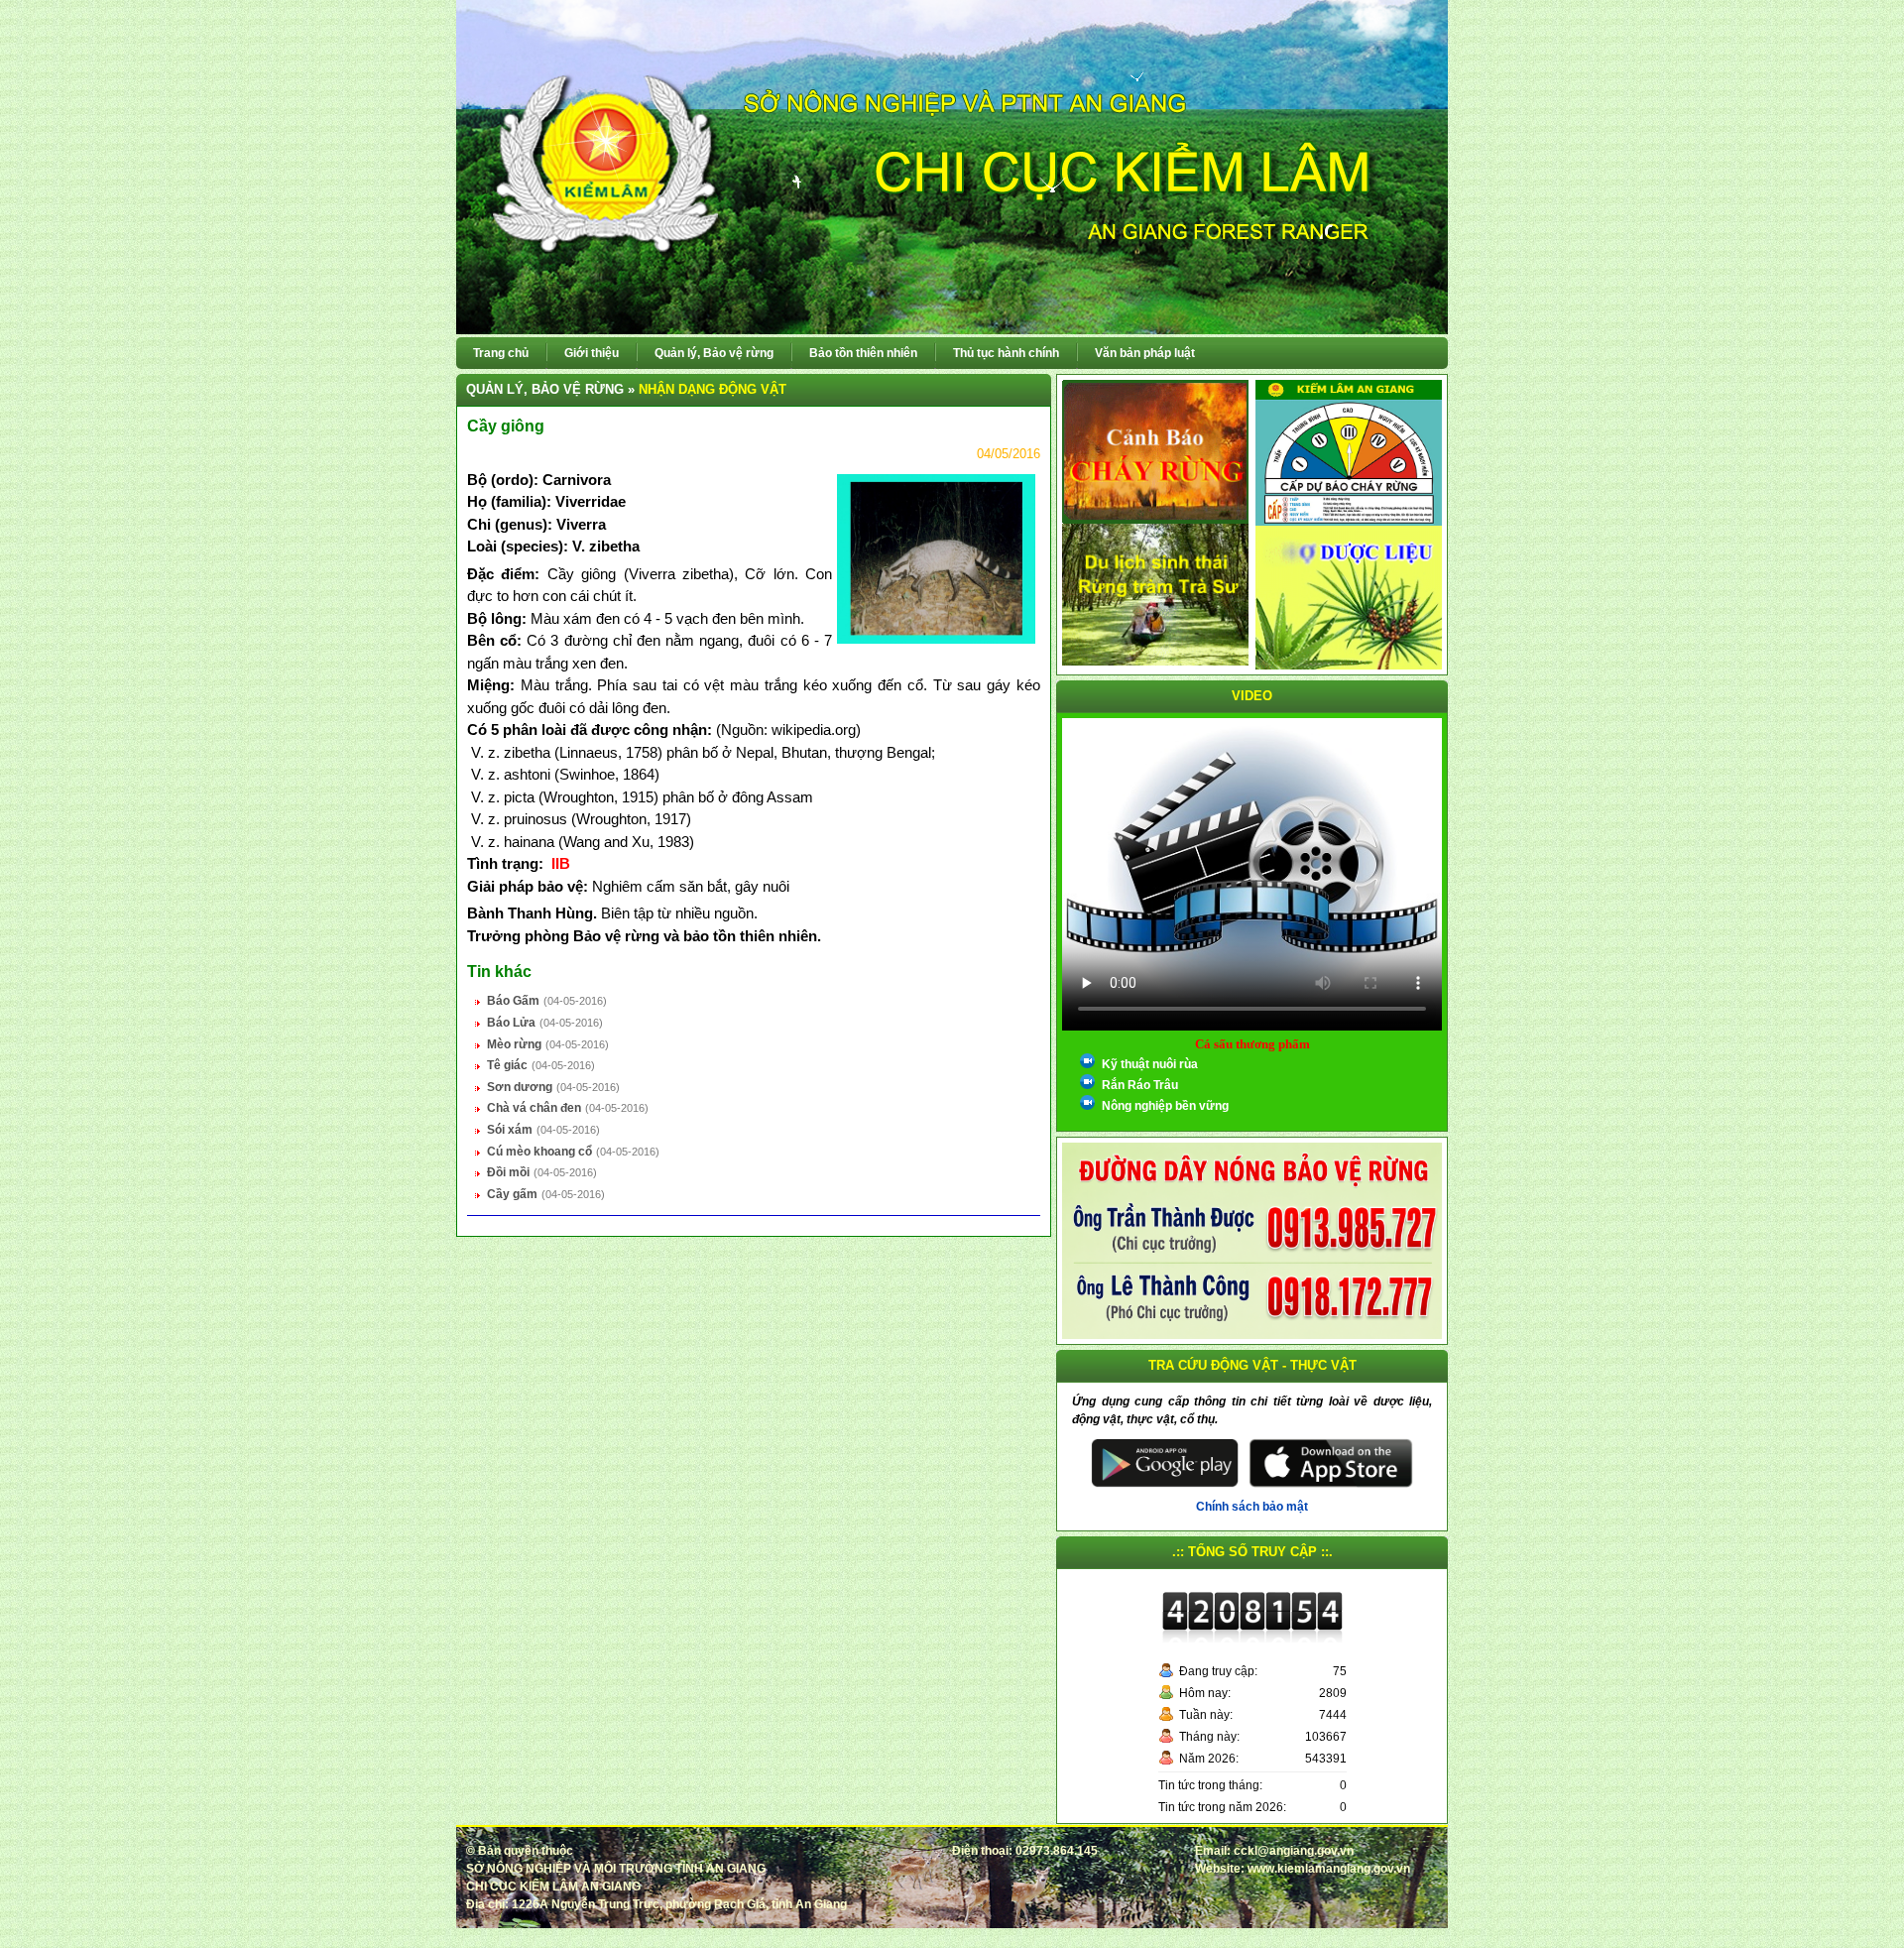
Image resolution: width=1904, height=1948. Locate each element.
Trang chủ (501, 353)
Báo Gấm (513, 1001)
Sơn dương (520, 1087)
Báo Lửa (511, 1023)
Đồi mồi (508, 1172)
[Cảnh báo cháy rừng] (1155, 451)
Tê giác (507, 1065)
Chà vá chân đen (534, 1108)
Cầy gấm (512, 1194)
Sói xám (510, 1130)
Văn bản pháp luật (1145, 353)
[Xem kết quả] (1349, 452)
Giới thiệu (592, 353)
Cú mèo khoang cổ (539, 1152)
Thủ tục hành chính (1006, 353)
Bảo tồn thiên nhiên (863, 353)
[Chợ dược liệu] (1349, 597)
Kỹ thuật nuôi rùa (1150, 1064)
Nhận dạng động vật (713, 389)
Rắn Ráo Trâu (1140, 1085)
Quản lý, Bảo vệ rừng (714, 353)
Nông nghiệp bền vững (1165, 1106)
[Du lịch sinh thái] (1155, 594)
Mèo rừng (514, 1044)
